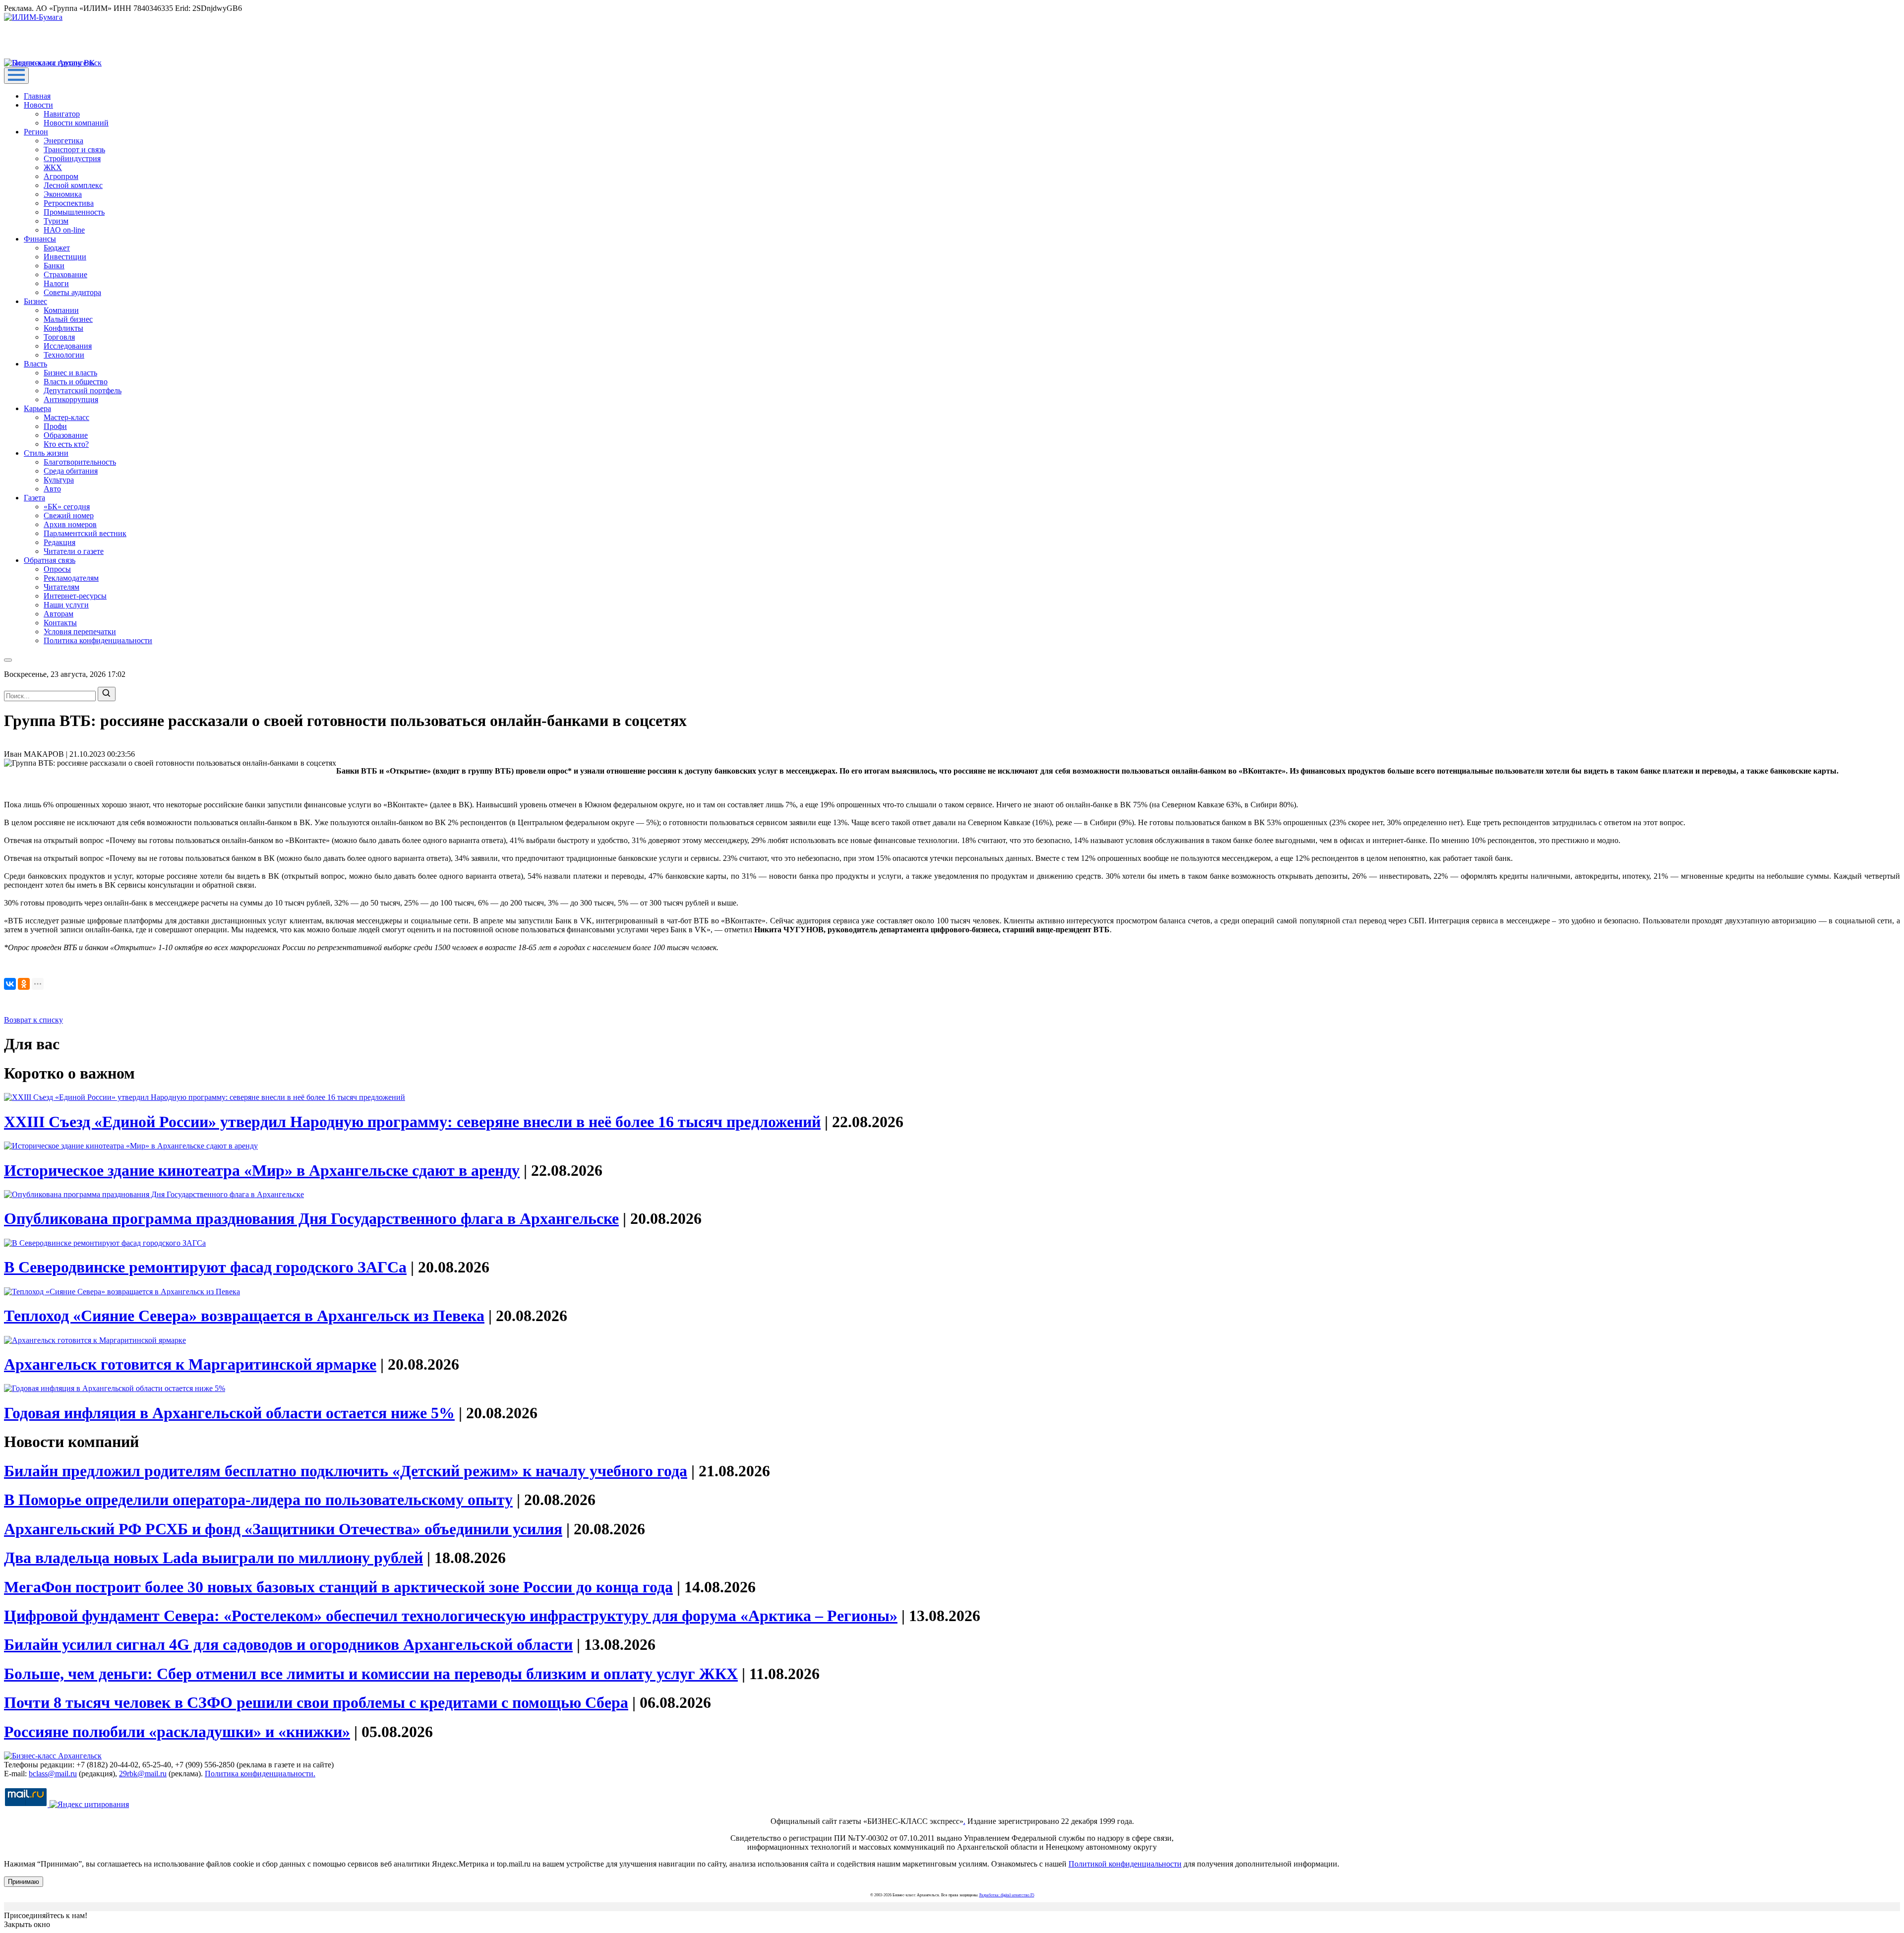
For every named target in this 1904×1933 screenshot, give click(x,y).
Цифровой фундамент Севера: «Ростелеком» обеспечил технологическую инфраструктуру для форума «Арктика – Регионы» (451, 1616)
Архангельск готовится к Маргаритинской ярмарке (190, 1364)
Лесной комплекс (73, 185)
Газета (34, 498)
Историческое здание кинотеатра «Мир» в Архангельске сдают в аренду (262, 1170)
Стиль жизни (46, 453)
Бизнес (35, 301)
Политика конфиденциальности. (260, 1774)
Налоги (56, 283)
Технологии (64, 355)
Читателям (61, 587)
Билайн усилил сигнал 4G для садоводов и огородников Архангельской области (288, 1644)
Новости (38, 105)
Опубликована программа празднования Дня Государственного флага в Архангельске (311, 1218)
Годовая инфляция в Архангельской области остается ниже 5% (229, 1413)
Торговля (59, 337)
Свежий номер (69, 515)
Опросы (57, 569)
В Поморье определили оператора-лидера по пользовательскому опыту (258, 1500)
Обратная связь (50, 560)
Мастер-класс (66, 417)
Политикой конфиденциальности (1125, 1864)
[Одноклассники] (24, 984)
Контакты (60, 623)
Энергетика (63, 141)
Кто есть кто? (66, 444)
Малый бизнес (68, 319)
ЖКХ (53, 167)
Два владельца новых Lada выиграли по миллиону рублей (213, 1558)
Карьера (37, 408)
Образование (66, 435)
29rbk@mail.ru (143, 1774)
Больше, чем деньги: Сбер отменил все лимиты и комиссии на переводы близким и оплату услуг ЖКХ (371, 1674)
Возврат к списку (33, 1020)
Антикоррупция (71, 399)
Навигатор (62, 114)
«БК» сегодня (67, 507)
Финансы (40, 239)
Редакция (59, 542)
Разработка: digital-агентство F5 (1007, 1895)
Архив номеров (70, 524)
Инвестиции (65, 257)
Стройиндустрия (72, 158)
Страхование (65, 274)
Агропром (61, 176)
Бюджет (57, 248)
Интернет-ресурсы (75, 596)
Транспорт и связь (74, 150)
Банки (54, 266)
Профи (55, 426)
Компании (61, 310)
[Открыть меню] (16, 76)
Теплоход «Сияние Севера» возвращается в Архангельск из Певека (244, 1316)
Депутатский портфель (83, 391)
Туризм (56, 221)
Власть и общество (76, 382)
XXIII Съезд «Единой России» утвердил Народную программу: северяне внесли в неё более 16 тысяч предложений (412, 1122)
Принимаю (24, 1882)
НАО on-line (64, 230)
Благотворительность (80, 462)
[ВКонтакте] (10, 984)
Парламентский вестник (85, 533)
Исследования (68, 346)
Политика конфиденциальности (98, 640)
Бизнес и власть (70, 373)
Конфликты (63, 328)
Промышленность (74, 212)
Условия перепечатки (80, 632)
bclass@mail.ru (53, 1774)
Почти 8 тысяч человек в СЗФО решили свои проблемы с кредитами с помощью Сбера (316, 1702)
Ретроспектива (69, 203)
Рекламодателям (71, 578)
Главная (37, 96)
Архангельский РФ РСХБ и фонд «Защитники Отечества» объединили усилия (283, 1529)
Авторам (59, 614)
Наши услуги (66, 605)
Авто (52, 489)
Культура (59, 480)
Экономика (63, 194)
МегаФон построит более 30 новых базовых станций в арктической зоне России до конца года (338, 1587)
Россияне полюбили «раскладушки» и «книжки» (177, 1732)
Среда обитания (71, 471)
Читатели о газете (74, 551)
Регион (36, 132)
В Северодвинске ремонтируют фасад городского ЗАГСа (205, 1267)
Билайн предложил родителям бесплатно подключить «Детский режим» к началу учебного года (346, 1471)
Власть (35, 364)
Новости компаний (76, 123)
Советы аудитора (72, 292)
